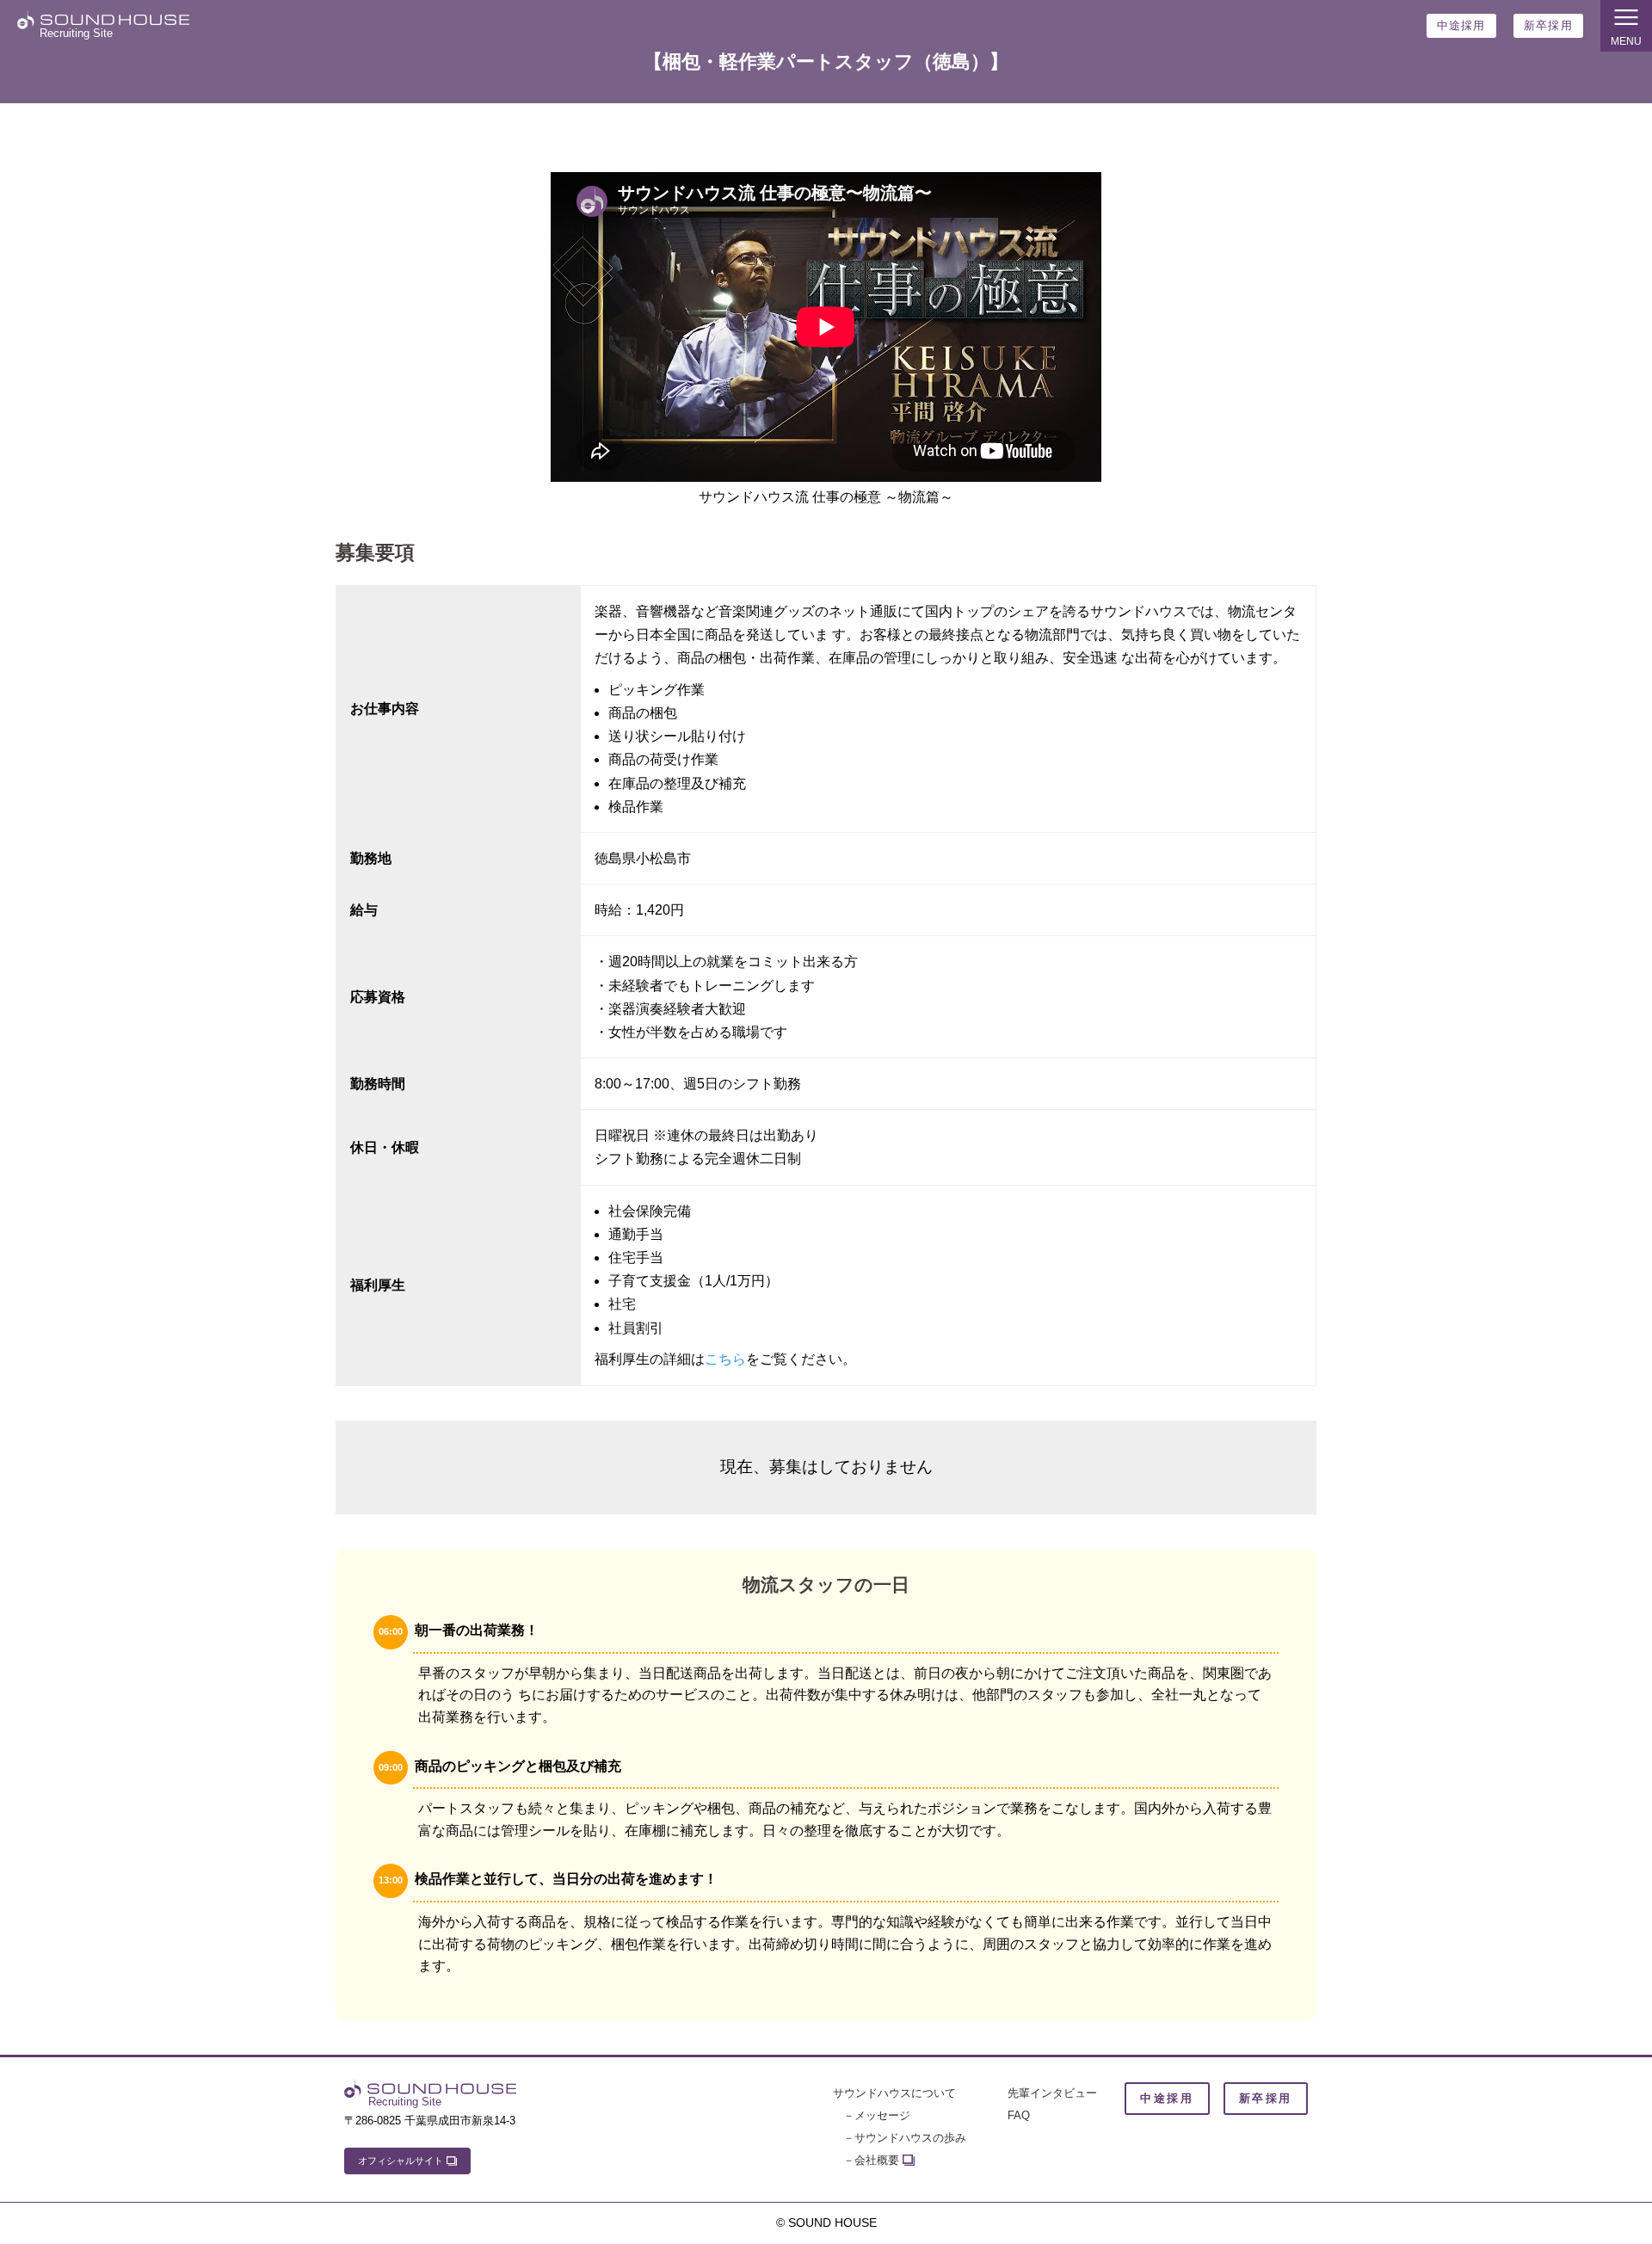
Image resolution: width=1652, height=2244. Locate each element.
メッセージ (882, 2115)
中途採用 (1461, 25)
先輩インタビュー (1052, 2093)
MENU (1626, 41)
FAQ (1019, 2115)
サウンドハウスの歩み (910, 2138)
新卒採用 (1548, 25)
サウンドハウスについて (894, 2093)
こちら (725, 1359)
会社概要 (877, 2160)
